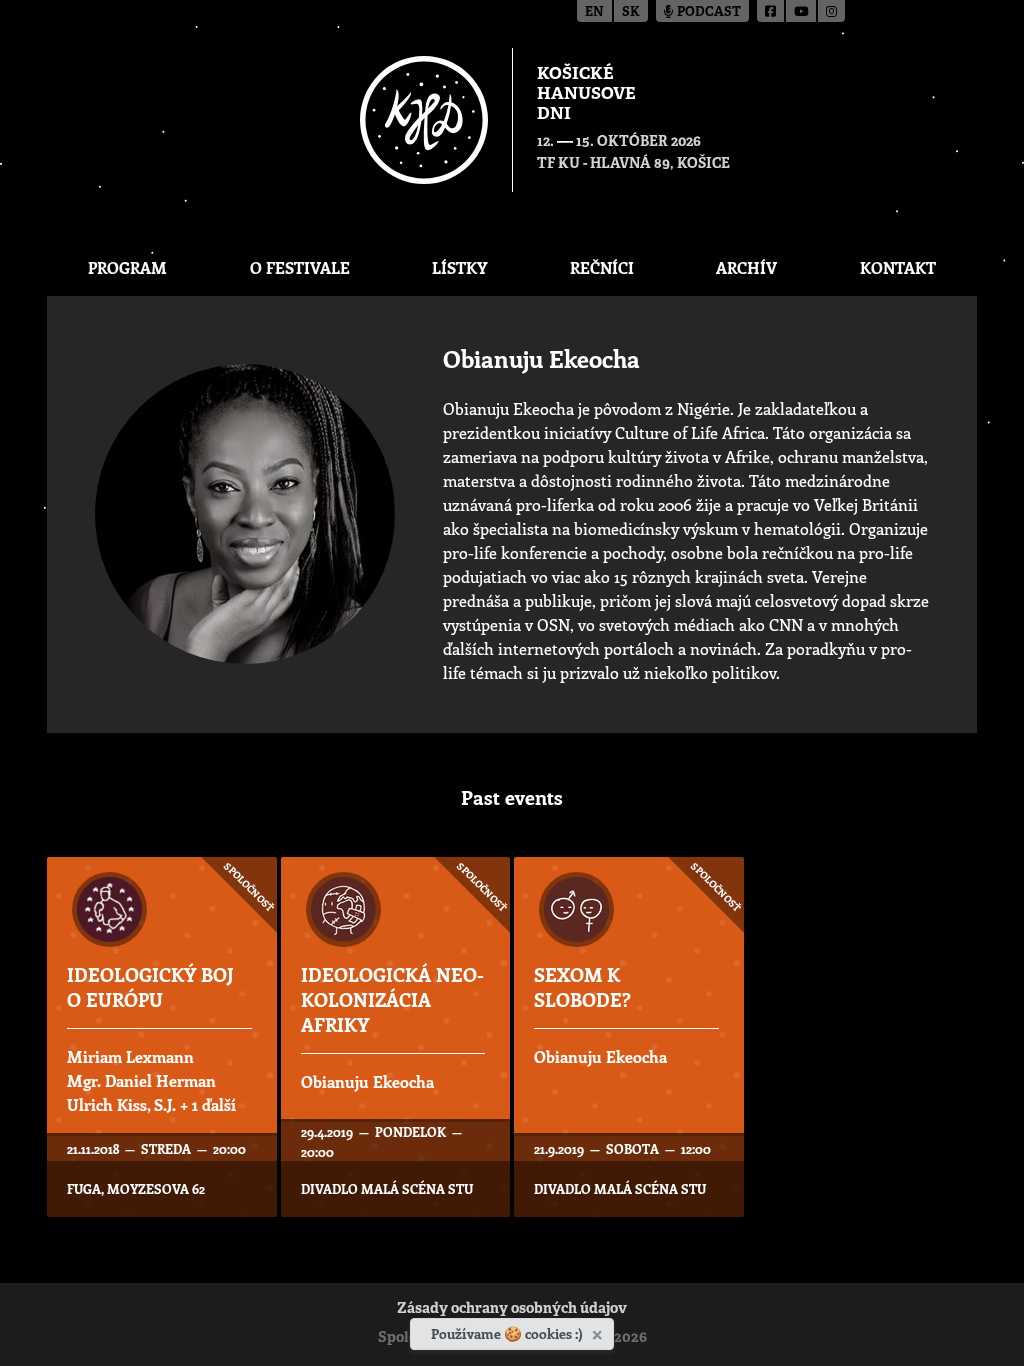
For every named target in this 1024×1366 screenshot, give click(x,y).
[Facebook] (771, 11)
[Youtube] (802, 11)
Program (127, 267)
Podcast (707, 12)
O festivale (300, 267)
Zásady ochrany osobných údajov (512, 1309)
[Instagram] (831, 11)
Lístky (459, 267)
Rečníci (602, 267)
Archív (746, 267)
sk (631, 12)
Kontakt (898, 267)
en (594, 12)
